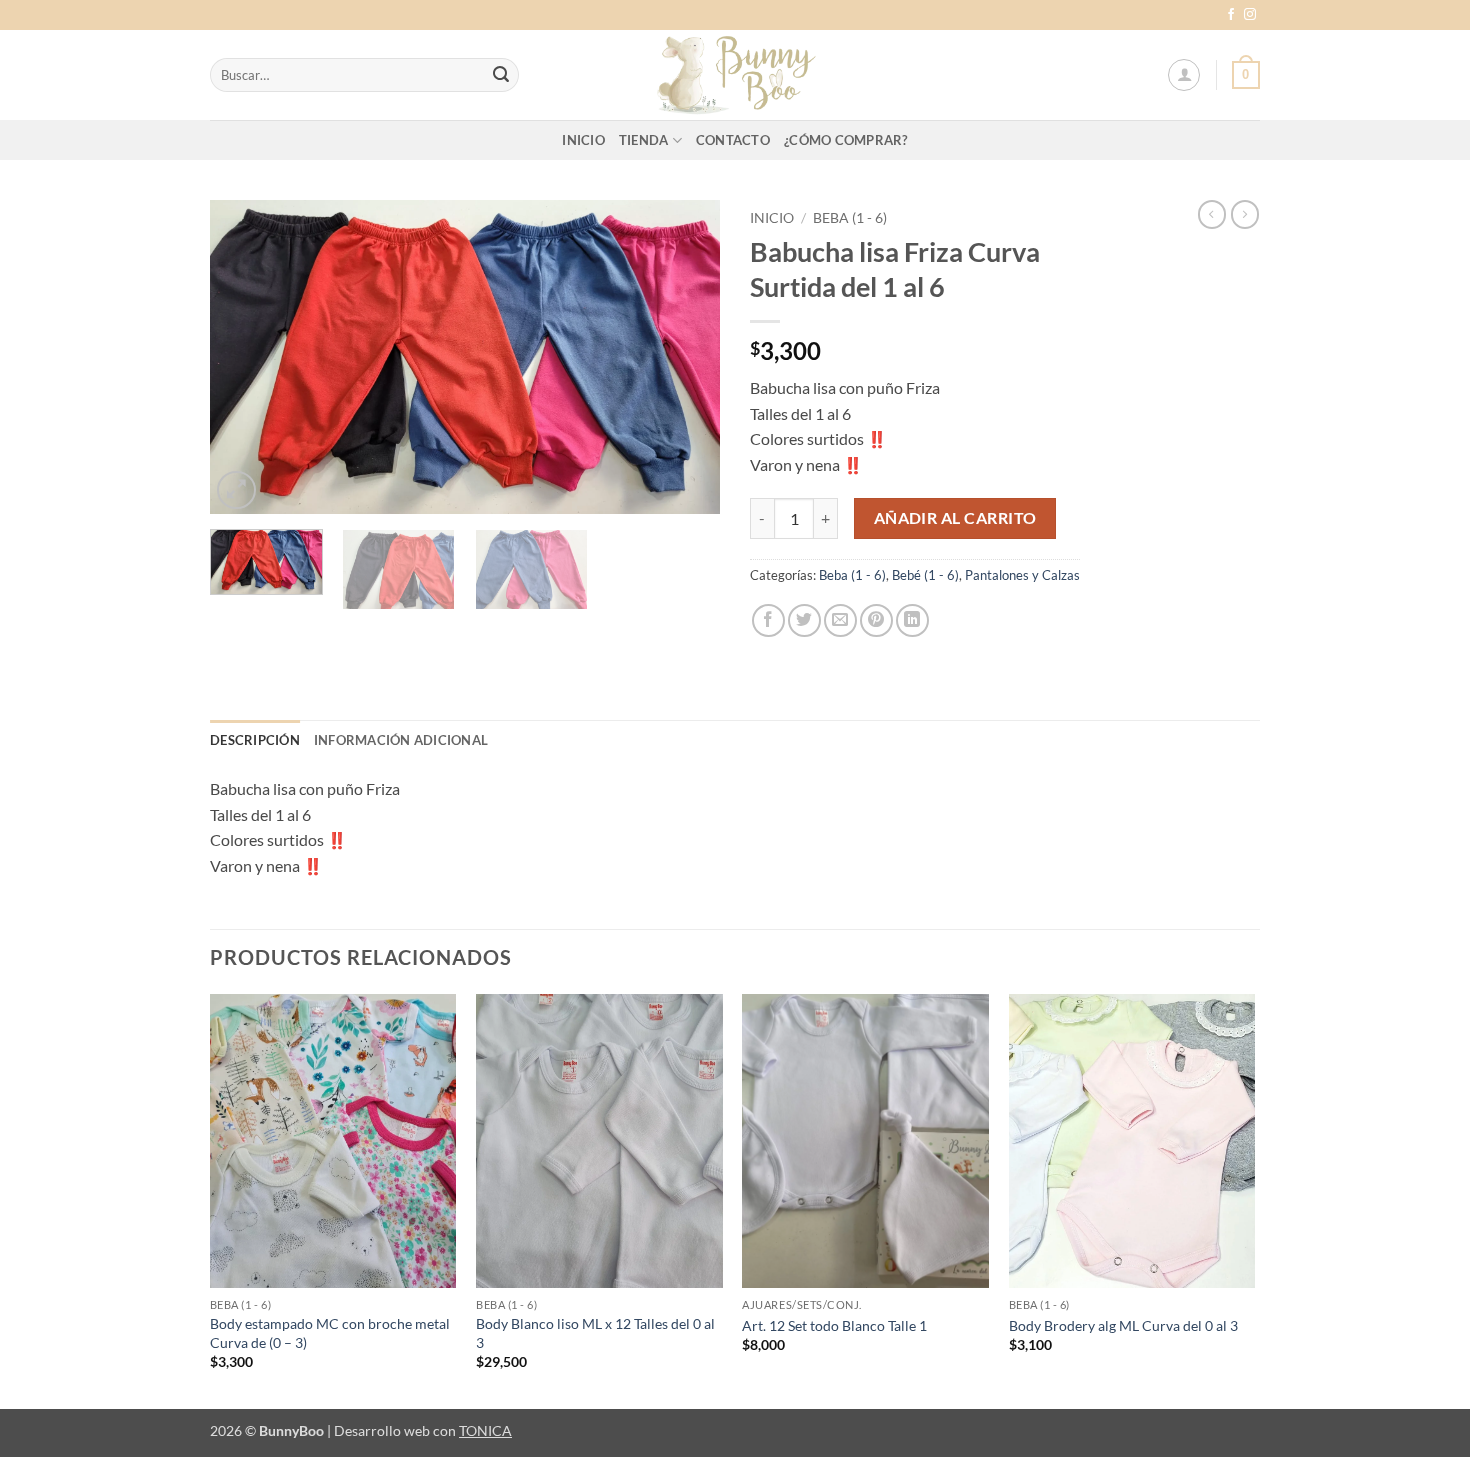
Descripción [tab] (255, 740)
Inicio (772, 218)
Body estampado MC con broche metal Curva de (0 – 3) (330, 1333)
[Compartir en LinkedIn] (912, 620)
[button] (1184, 75)
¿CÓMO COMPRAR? (846, 140)
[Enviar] (501, 75)
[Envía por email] (840, 620)
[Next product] (1212, 214)
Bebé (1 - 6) (925, 575)
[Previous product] (1245, 214)
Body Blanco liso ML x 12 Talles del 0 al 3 (595, 1333)
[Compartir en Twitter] (804, 620)
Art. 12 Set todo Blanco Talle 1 (834, 1325)
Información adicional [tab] (401, 740)
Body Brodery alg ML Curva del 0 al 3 (1123, 1325)
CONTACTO (733, 140)
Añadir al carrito (955, 518)
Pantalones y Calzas (1022, 575)
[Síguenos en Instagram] (1250, 15)
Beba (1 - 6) (850, 218)
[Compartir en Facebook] (768, 620)
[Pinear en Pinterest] (876, 620)
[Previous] (245, 357)
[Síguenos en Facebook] (1231, 15)
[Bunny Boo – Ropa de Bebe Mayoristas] (735, 75)
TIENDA (644, 140)
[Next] (685, 357)
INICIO (583, 140)
